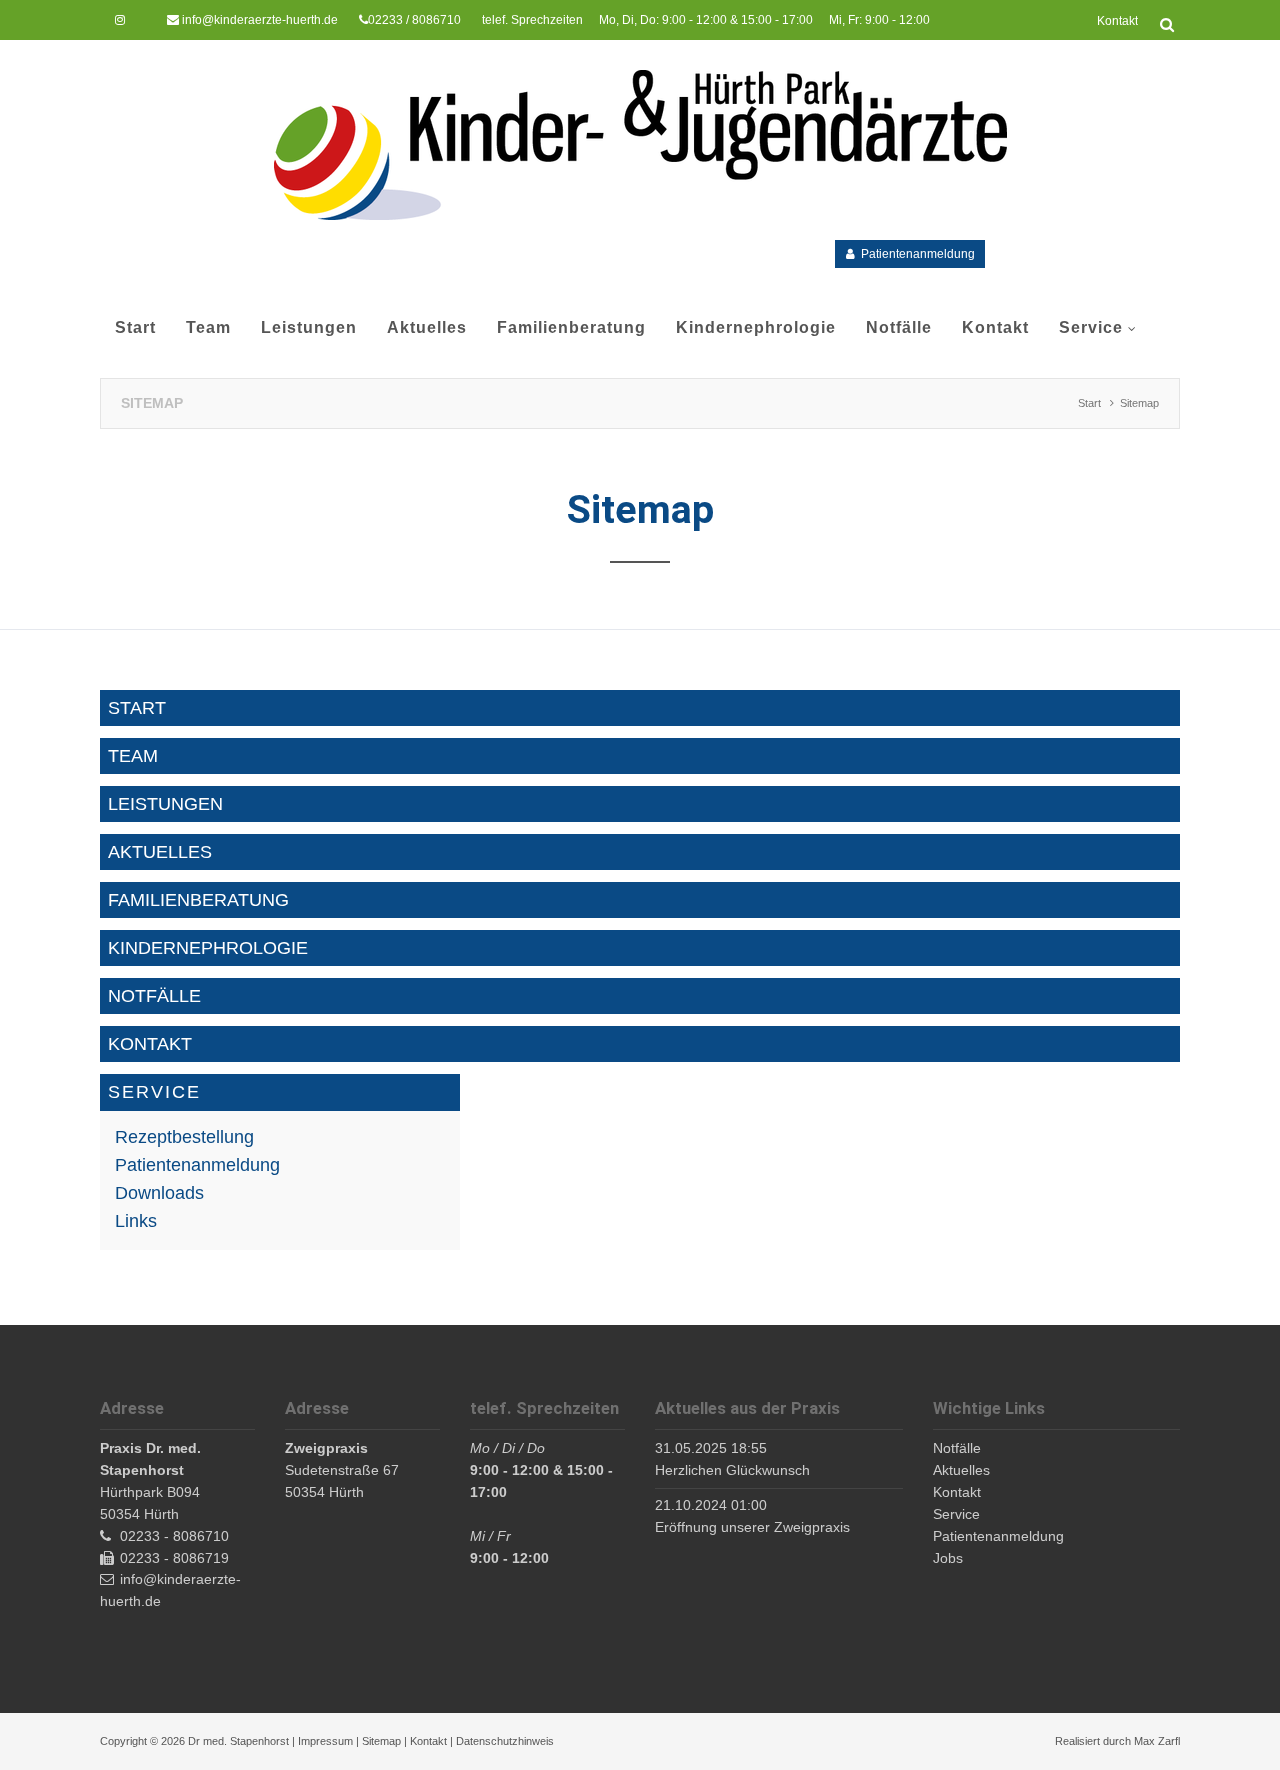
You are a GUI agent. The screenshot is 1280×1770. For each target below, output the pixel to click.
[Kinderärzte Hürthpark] (640, 145)
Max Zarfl (1157, 1741)
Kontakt (428, 1741)
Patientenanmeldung (918, 254)
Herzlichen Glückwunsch (732, 1470)
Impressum (325, 1741)
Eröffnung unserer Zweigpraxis (752, 1527)
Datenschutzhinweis (505, 1741)
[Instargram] (120, 20)
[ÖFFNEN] (1167, 25)
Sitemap (381, 1741)
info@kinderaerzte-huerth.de (260, 20)
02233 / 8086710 (414, 20)
